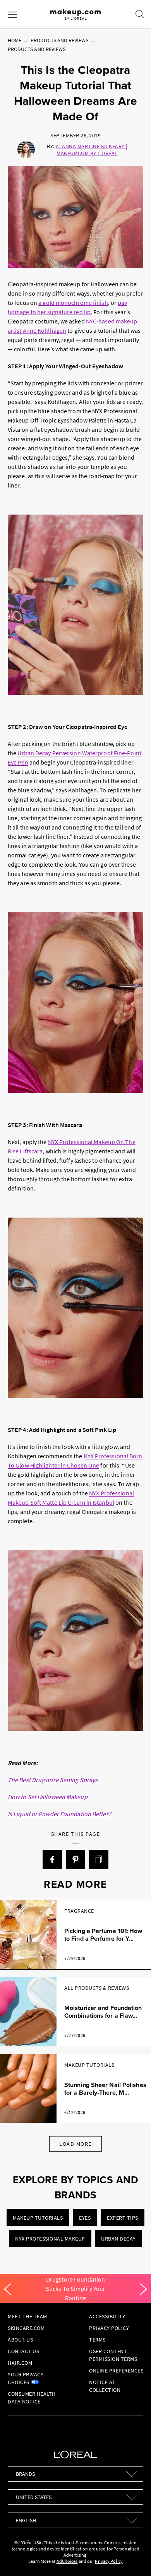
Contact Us (23, 2351)
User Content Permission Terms (113, 2355)
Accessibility (107, 2316)
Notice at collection (105, 2386)
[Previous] (7, 2289)
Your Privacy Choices (26, 2378)
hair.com (20, 2363)
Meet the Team (27, 2316)
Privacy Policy (109, 2328)
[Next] (144, 2289)
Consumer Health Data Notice (32, 2398)
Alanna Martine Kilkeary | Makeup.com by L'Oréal (92, 150)
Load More (75, 2144)
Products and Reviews (59, 40)
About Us (20, 2340)
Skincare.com (26, 2328)
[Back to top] (133, 2558)
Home (15, 40)
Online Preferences (116, 2371)
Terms (97, 2340)
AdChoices (67, 2561)
